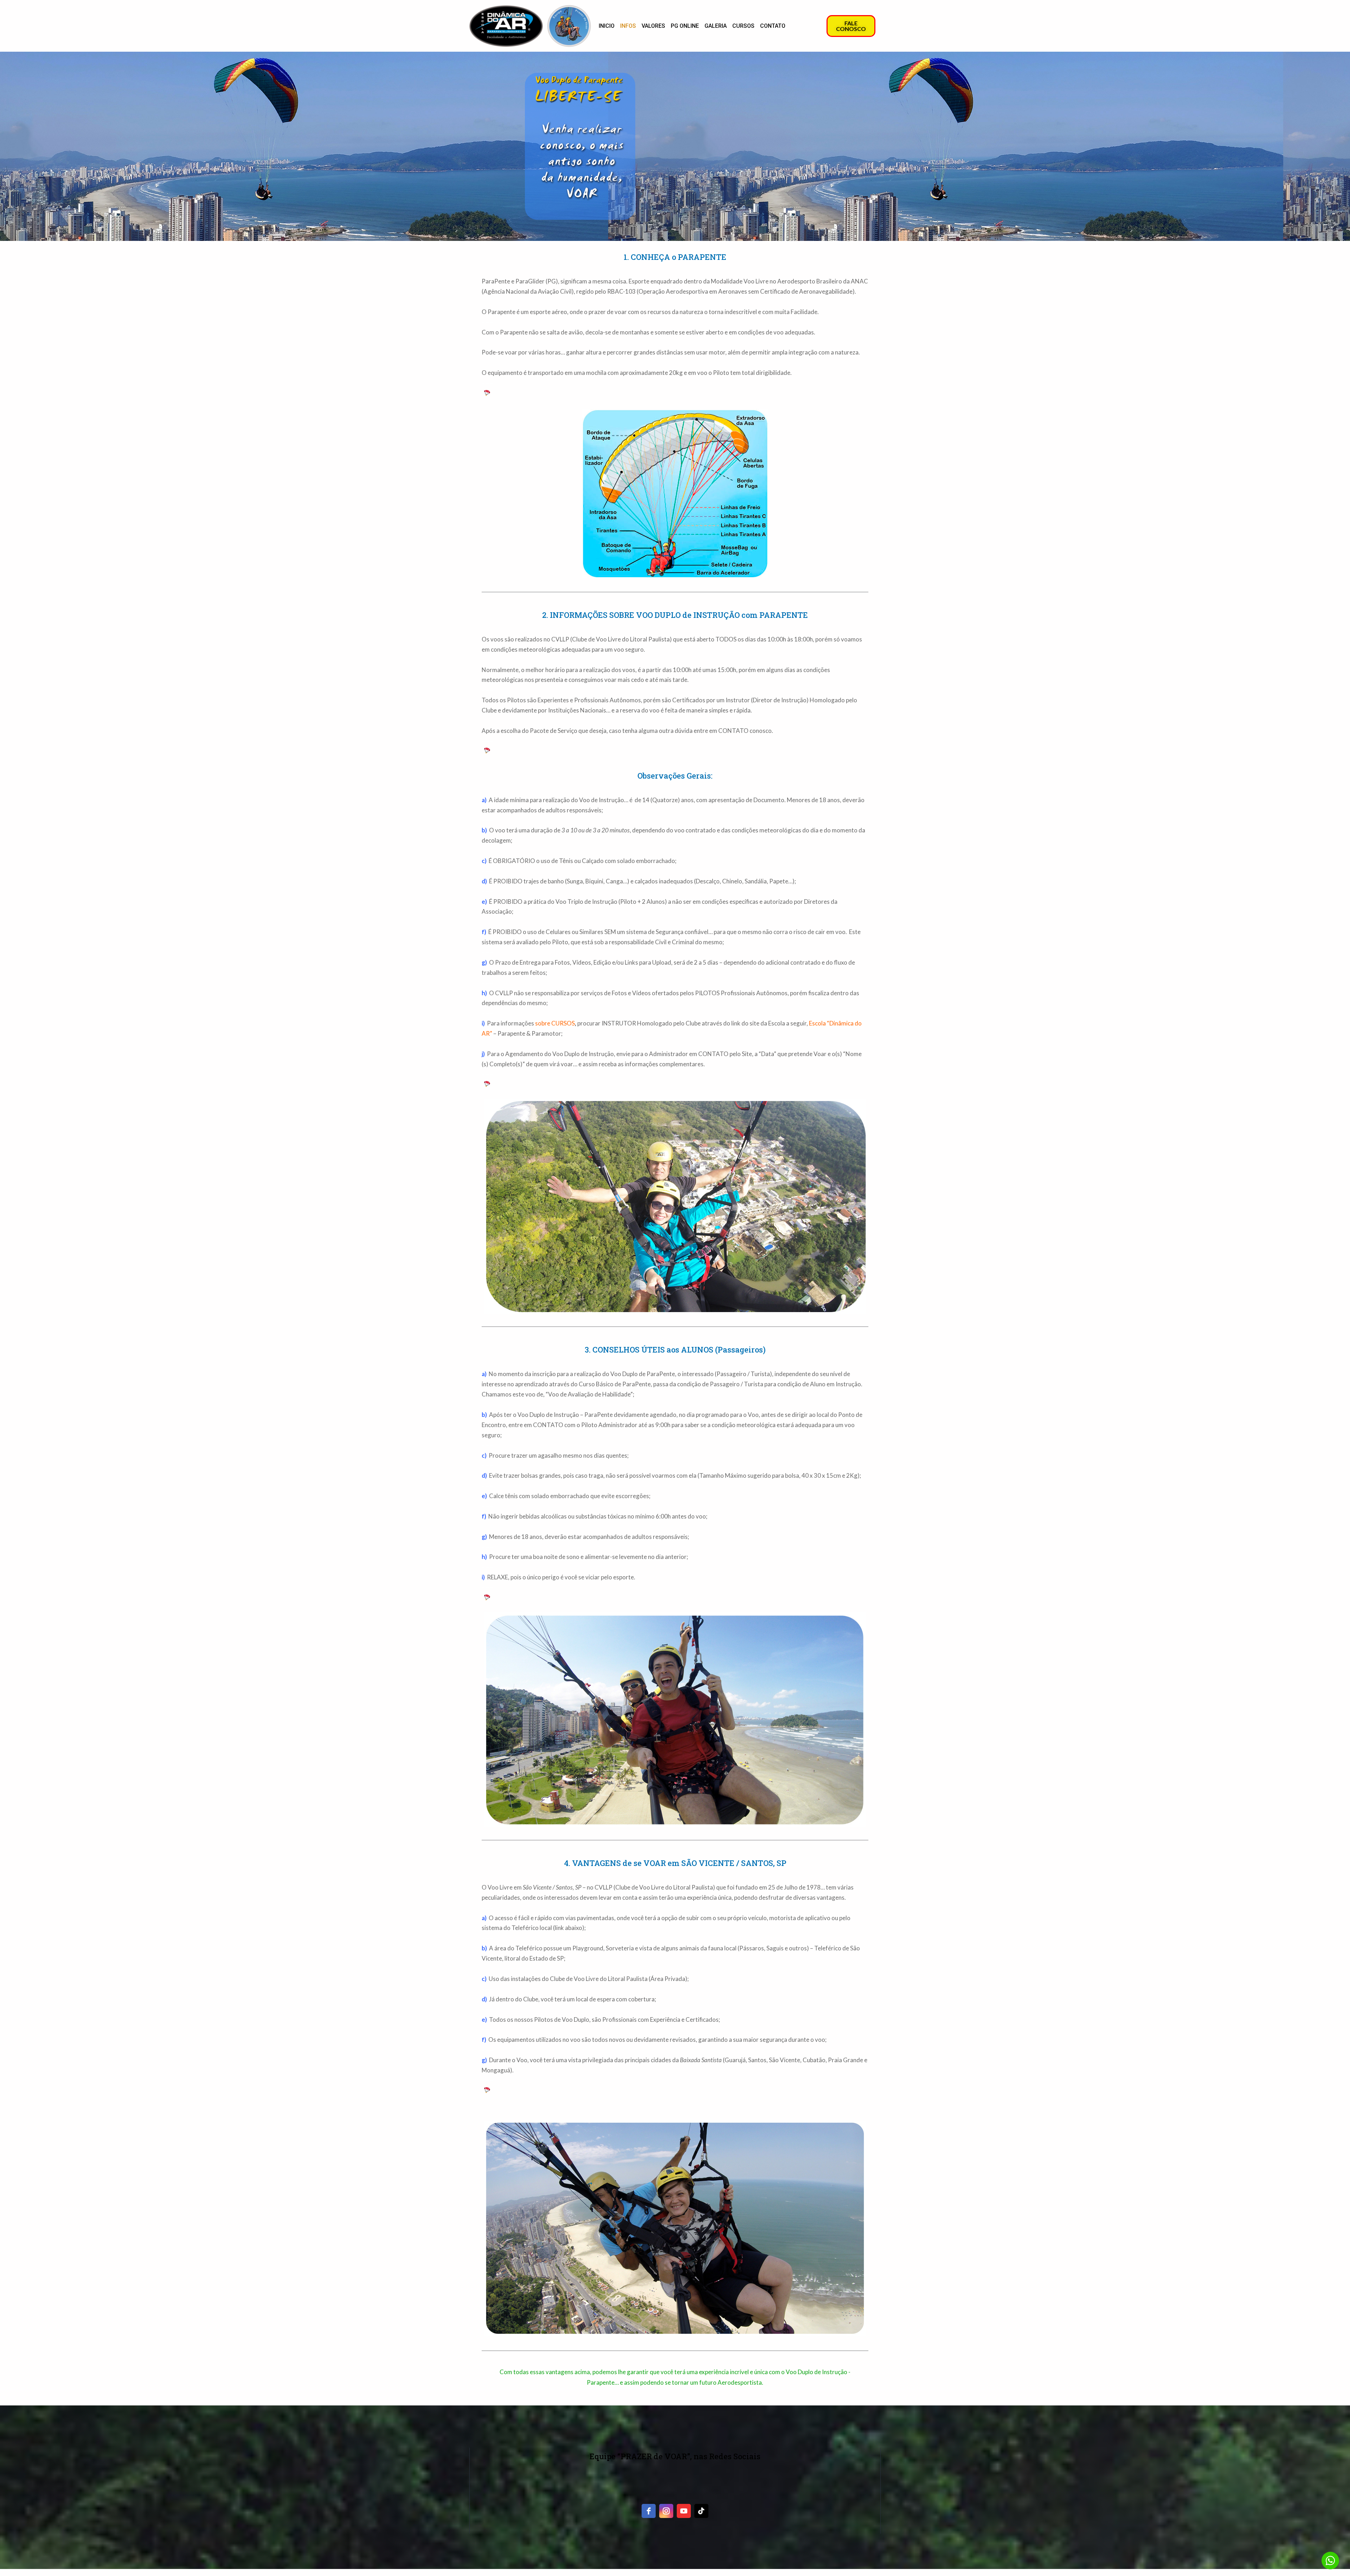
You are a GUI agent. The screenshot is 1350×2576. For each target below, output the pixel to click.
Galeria (716, 26)
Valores (653, 26)
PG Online (685, 26)
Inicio (607, 26)
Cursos (743, 26)
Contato (773, 26)
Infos (628, 26)
